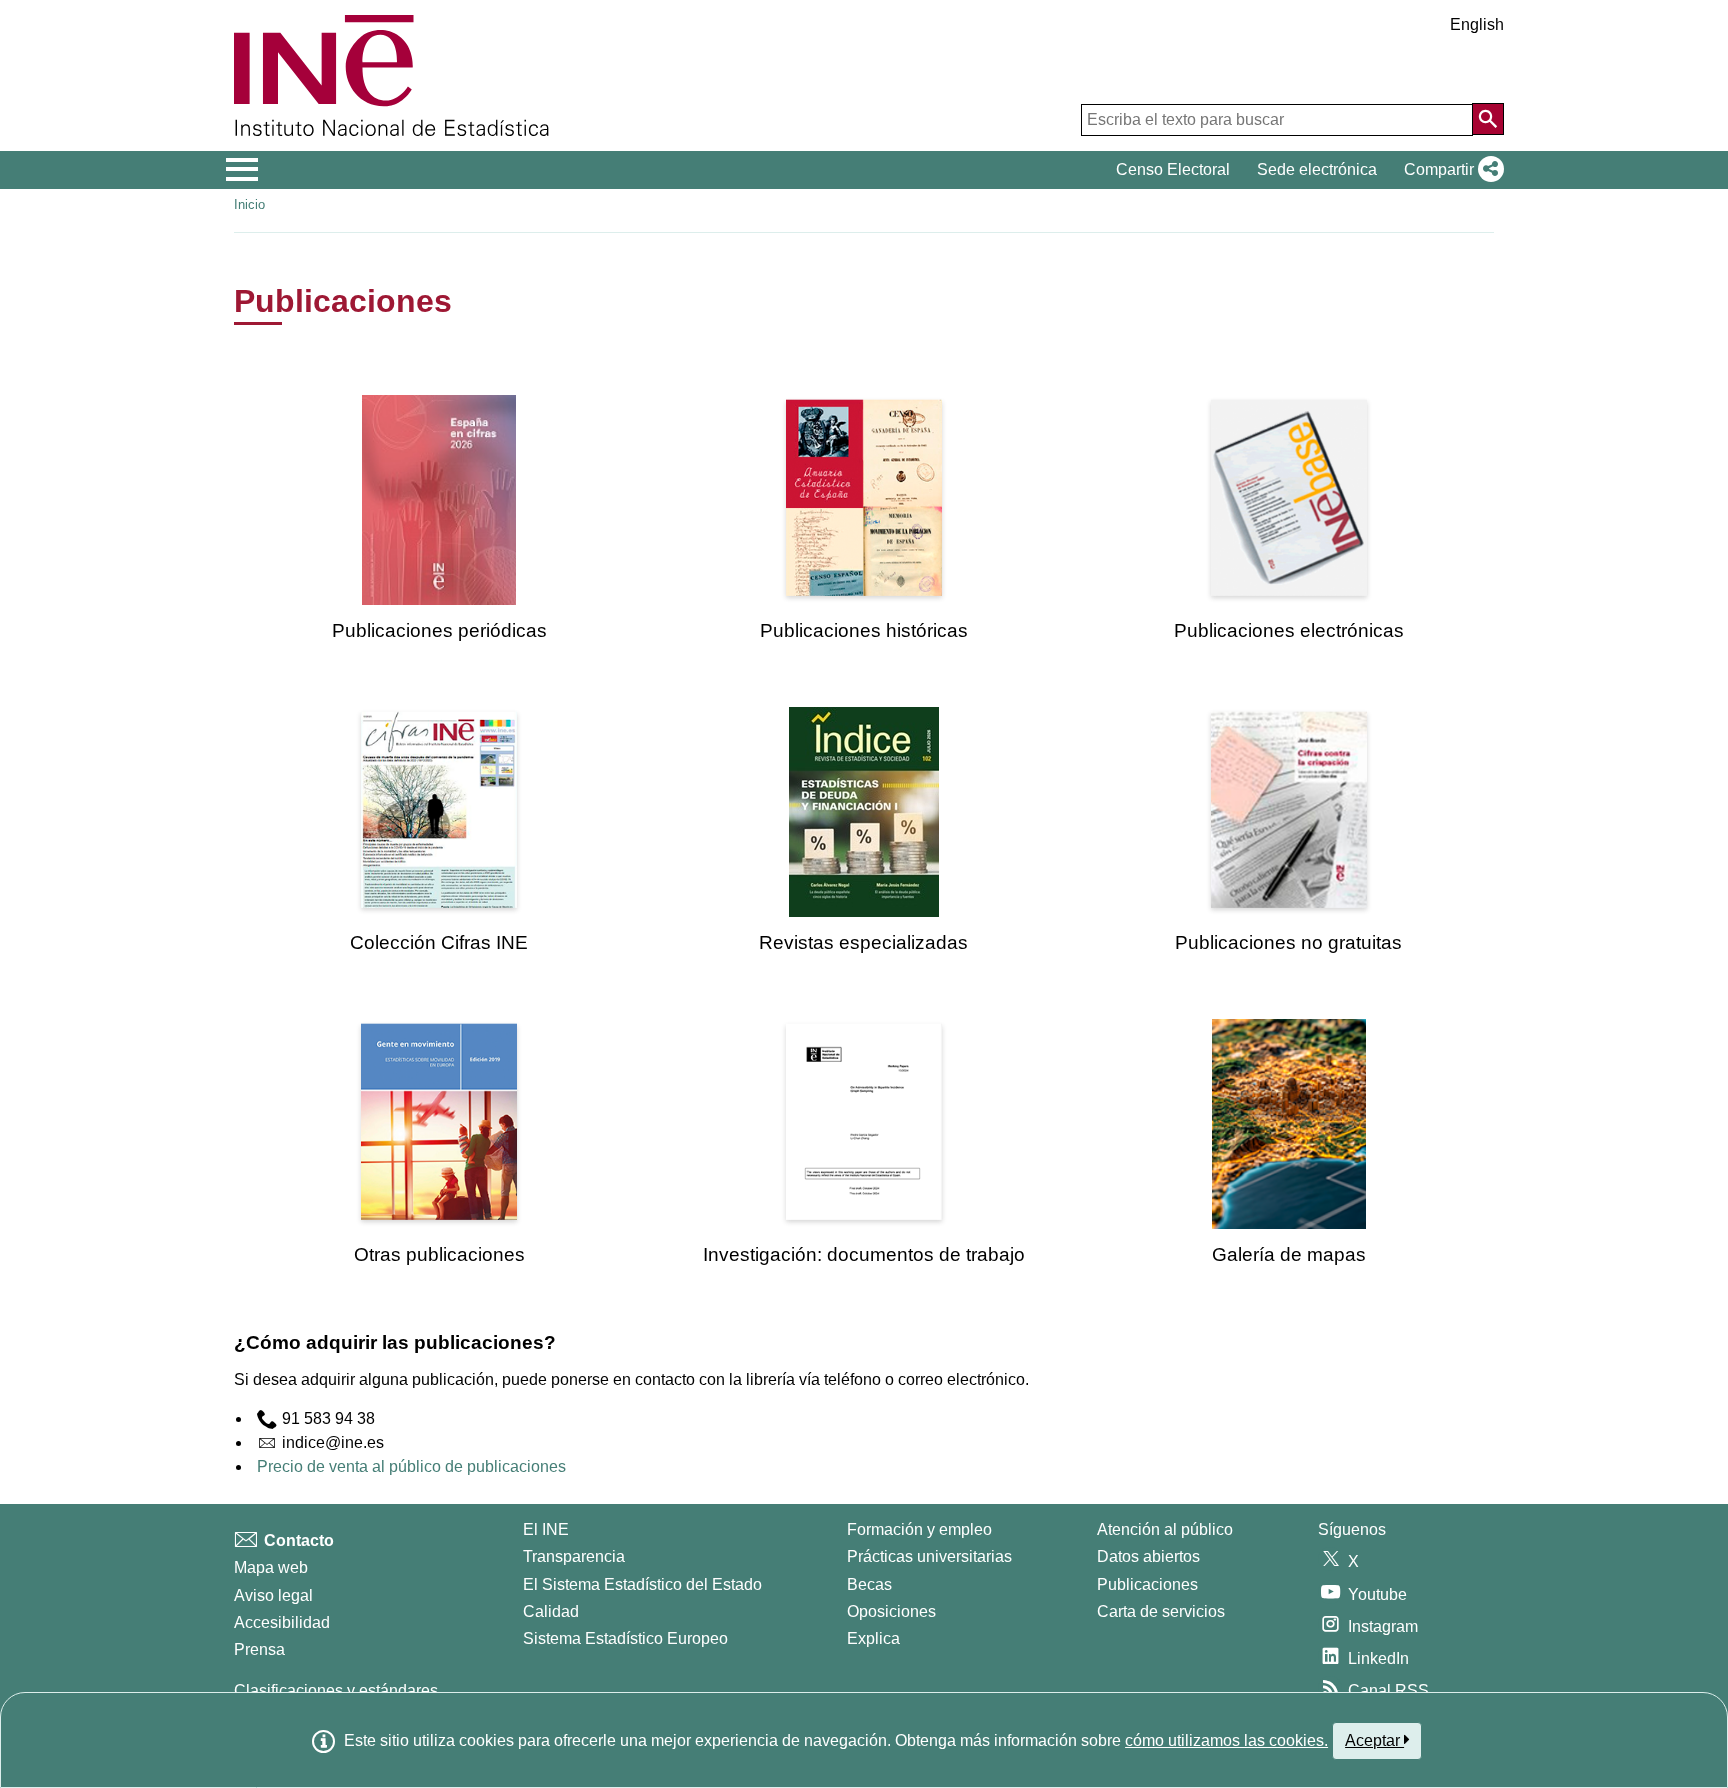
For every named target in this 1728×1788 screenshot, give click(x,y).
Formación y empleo (919, 1529)
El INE (546, 1529)
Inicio (249, 204)
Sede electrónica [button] (1317, 169)
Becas (869, 1584)
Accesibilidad (282, 1622)
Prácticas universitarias (929, 1556)
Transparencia (574, 1556)
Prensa (259, 1649)
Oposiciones (891, 1611)
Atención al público (1165, 1529)
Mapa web (271, 1567)
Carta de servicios (1161, 1611)
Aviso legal (273, 1595)
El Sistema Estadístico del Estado (642, 1584)
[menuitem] (439, 518)
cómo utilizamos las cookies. (1226, 1740)
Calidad (551, 1611)
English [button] (1477, 24)
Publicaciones (1147, 1584)
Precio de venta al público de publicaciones (411, 1466)
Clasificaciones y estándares (336, 1690)
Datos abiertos (1148, 1556)
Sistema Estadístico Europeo (625, 1638)
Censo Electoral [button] (1173, 169)
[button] (1450, 170)
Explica (873, 1638)
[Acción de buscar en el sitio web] (1488, 119)
